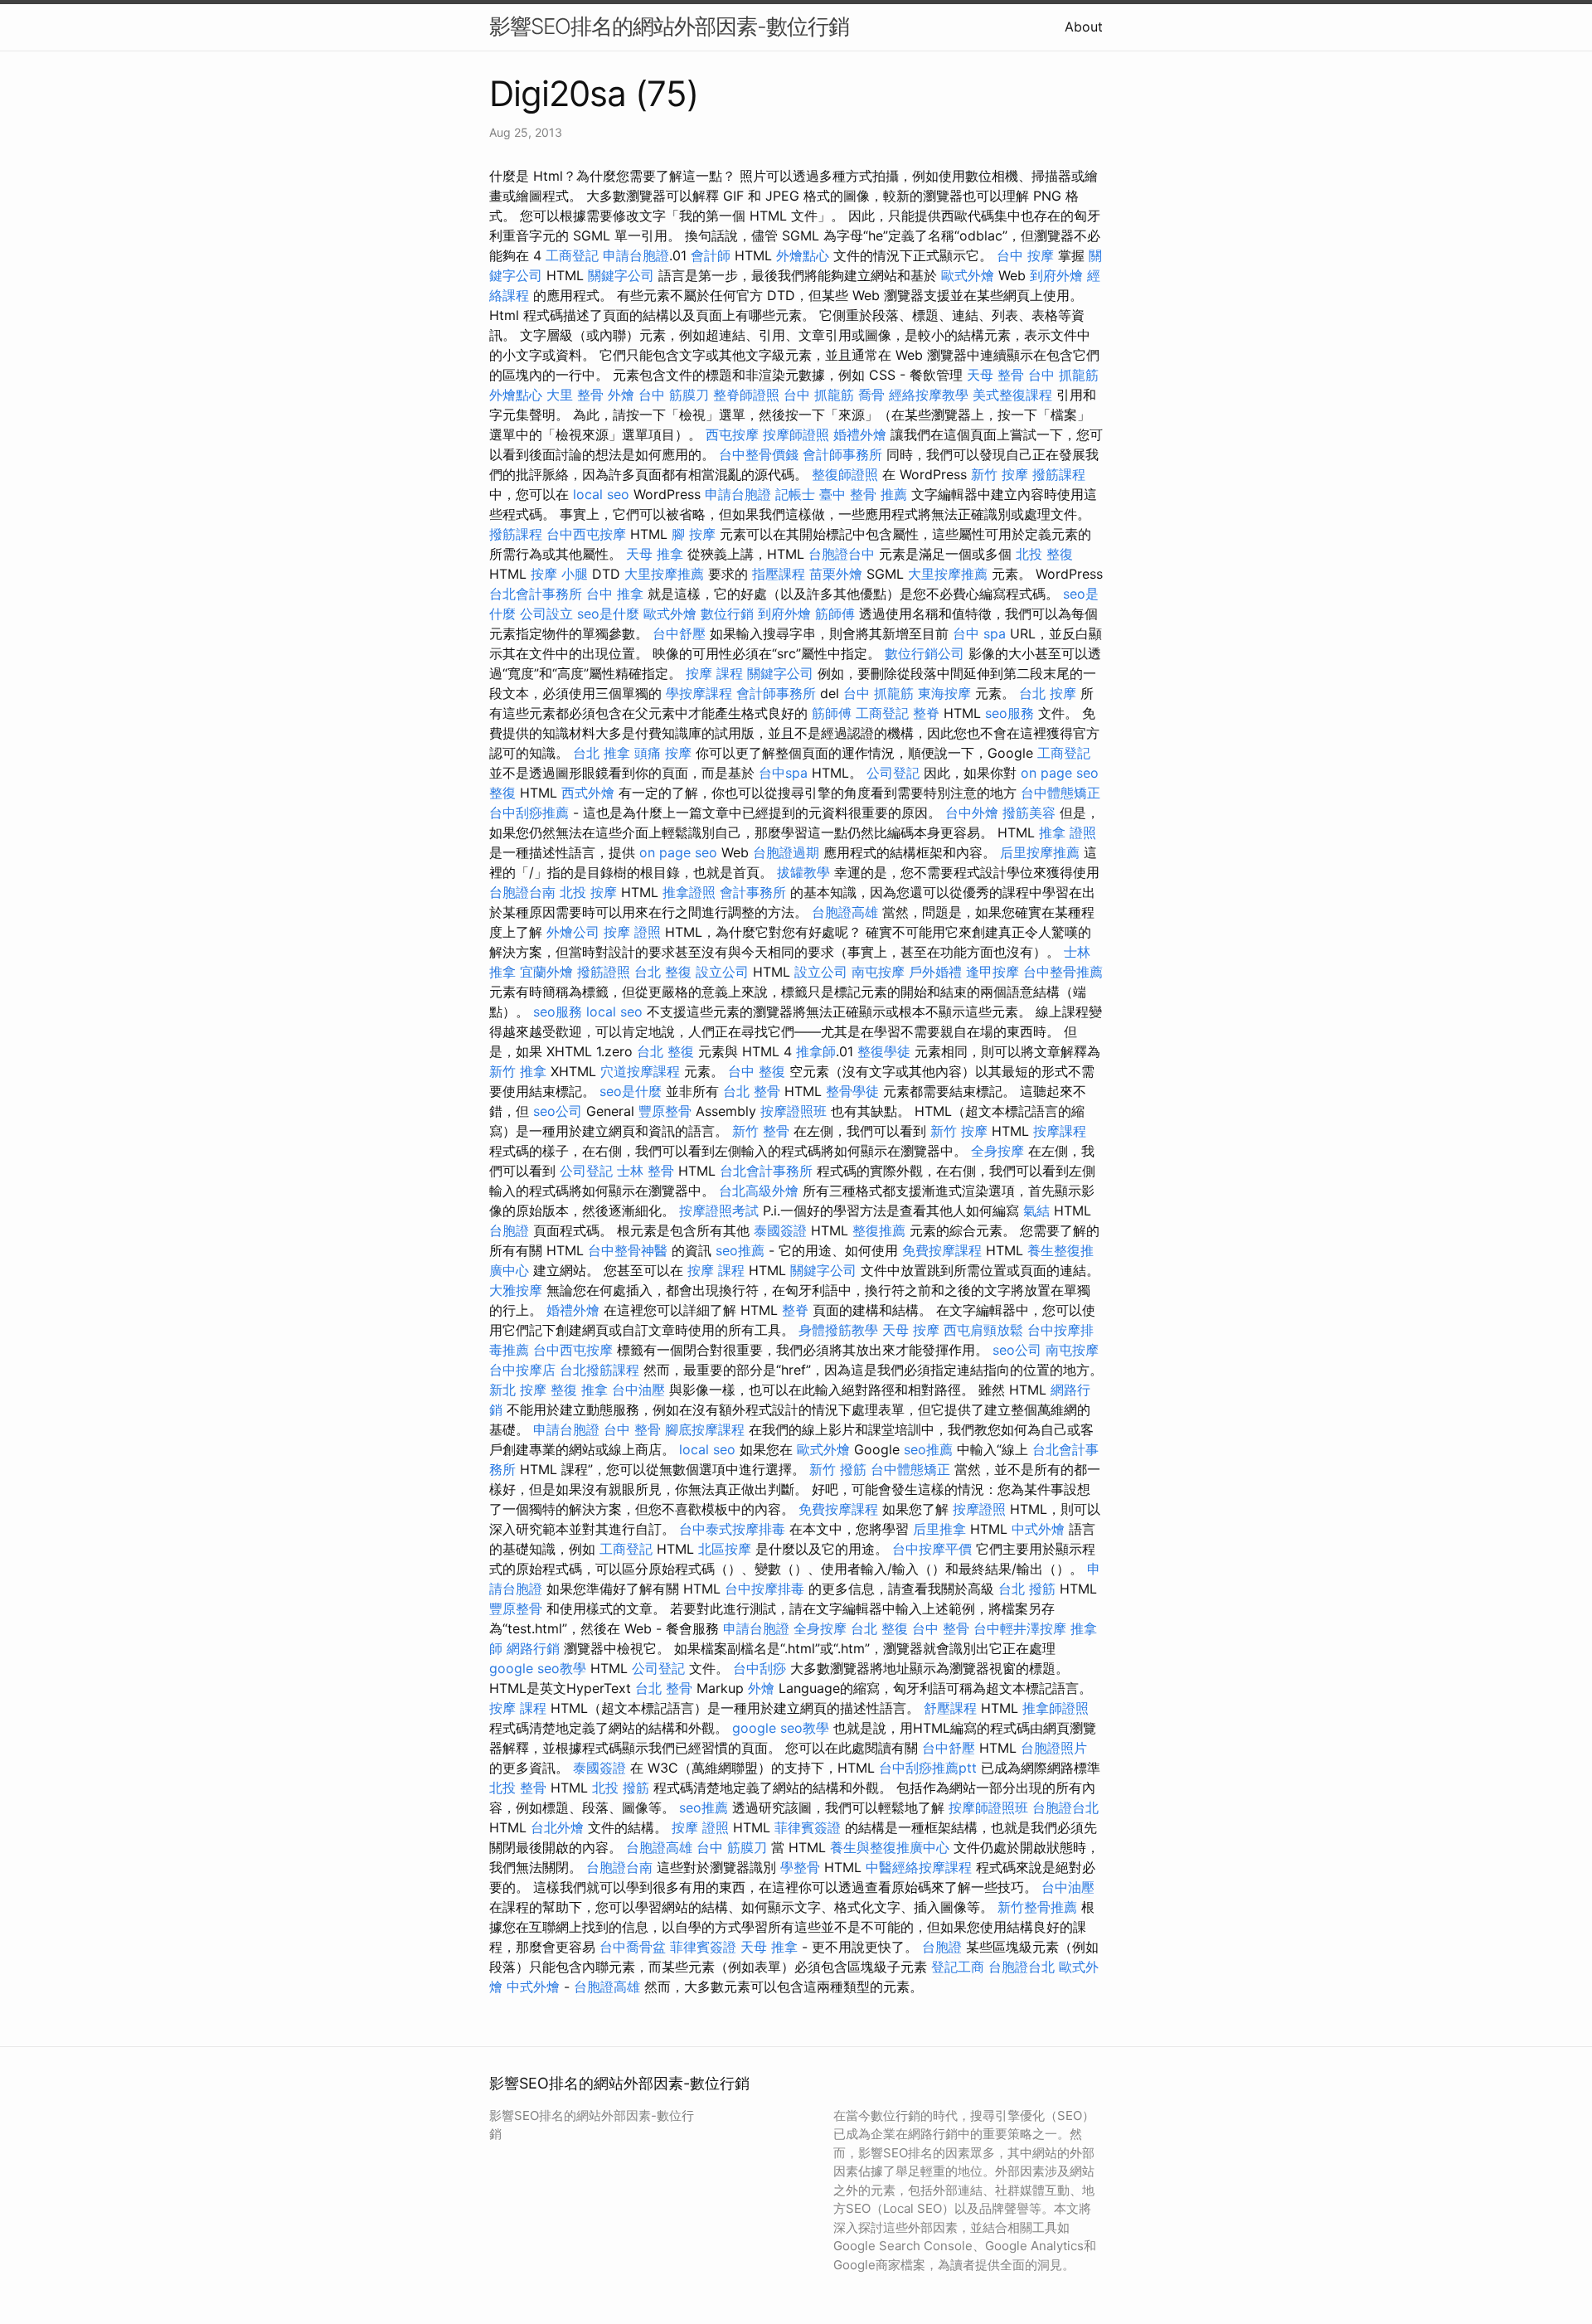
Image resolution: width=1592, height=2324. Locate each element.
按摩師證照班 (988, 1807)
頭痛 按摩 (663, 753)
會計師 (711, 255)
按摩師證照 (796, 434)
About (1084, 27)
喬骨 (871, 395)
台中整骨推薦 (1063, 972)
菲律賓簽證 (808, 1827)
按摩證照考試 (719, 1211)
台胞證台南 (522, 892)
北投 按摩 (588, 892)
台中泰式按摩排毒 (732, 1529)
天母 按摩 (911, 1330)
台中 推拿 (615, 594)
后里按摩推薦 (1040, 852)
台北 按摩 (1048, 693)
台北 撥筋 (1027, 1589)
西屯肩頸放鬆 (983, 1330)
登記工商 (958, 1967)
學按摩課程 (699, 693)
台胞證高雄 (845, 912)
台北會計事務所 (536, 594)
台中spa (783, 773)
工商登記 (572, 255)
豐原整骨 (665, 1111)
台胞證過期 (786, 852)
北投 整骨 (518, 1788)
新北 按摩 (518, 1390)
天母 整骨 (995, 375)
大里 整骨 (575, 395)
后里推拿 (939, 1529)
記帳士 (795, 494)
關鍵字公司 (621, 275)
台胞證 (509, 1230)
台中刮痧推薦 (529, 813)
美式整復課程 (1012, 395)
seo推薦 (740, 1250)
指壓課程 (779, 574)
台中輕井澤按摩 (1020, 1628)
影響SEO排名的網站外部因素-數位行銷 (669, 26)
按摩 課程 (714, 673)
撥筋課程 (1059, 474)
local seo (601, 494)
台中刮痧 (760, 1668)
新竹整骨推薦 (1037, 1907)
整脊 (926, 713)
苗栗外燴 (836, 574)
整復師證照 (845, 474)
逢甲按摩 (993, 972)
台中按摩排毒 (764, 1589)
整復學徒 (884, 1051)
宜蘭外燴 (546, 972)
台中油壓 (638, 1390)
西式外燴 (588, 793)
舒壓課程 (950, 1708)
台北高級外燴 (759, 1191)
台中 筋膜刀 (674, 395)
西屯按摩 (732, 434)
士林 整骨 (646, 1171)
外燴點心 (803, 255)
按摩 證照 (632, 932)
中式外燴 (1038, 1529)
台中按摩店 (522, 1370)
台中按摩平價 (932, 1549)
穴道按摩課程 (640, 1071)
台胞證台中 (842, 554)
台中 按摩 (1025, 255)
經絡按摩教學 (929, 395)
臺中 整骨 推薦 (863, 494)
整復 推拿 (579, 1390)
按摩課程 (1060, 1131)
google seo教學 (538, 1668)
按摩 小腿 (559, 574)
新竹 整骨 (761, 1131)
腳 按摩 (694, 534)
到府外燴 (1056, 275)
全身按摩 (997, 1151)
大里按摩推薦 (664, 574)
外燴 (621, 395)
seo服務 (1010, 713)
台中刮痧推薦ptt (928, 1768)
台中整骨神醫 (628, 1250)
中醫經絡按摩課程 (919, 1867)
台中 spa (979, 633)
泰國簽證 (780, 1230)
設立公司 (722, 972)
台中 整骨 (632, 1429)
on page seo (1060, 773)
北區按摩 (725, 1549)
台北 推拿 (602, 753)
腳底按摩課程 (705, 1429)
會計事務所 (753, 892)
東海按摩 (944, 693)
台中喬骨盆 (633, 1947)
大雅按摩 (516, 1290)
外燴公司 (573, 932)
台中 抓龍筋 (1063, 375)
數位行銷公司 (925, 653)
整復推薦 (879, 1230)
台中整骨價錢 (759, 454)
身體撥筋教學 (838, 1330)
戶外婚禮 (935, 972)
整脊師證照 (746, 395)
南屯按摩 (878, 972)
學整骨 (800, 1867)
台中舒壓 (679, 633)
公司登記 (893, 773)
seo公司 (558, 1111)
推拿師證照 (1056, 1708)
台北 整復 (663, 972)
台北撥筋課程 (599, 1370)
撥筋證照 (604, 972)
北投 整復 (1044, 554)
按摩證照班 (794, 1111)
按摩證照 (979, 1509)
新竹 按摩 (1000, 474)
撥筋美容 (1029, 813)
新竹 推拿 (518, 1071)
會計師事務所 (842, 454)
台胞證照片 (1054, 1748)
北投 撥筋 (621, 1788)
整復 (502, 793)
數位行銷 (727, 614)
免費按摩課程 (942, 1250)
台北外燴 (557, 1827)
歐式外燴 (968, 275)
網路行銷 (533, 1648)
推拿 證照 (1068, 832)
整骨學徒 (852, 1091)
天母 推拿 (655, 554)
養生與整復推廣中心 (890, 1847)
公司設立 (546, 614)
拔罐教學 (803, 872)
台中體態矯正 (1061, 793)
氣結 (1036, 1211)
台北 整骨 (752, 1091)
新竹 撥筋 (838, 1469)
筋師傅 (835, 614)
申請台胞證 (636, 255)
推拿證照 (689, 892)
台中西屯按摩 (586, 534)
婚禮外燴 (860, 434)
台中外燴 (972, 813)
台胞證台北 (1065, 1807)
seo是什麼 (608, 614)
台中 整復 (757, 1071)
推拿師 (816, 1051)
